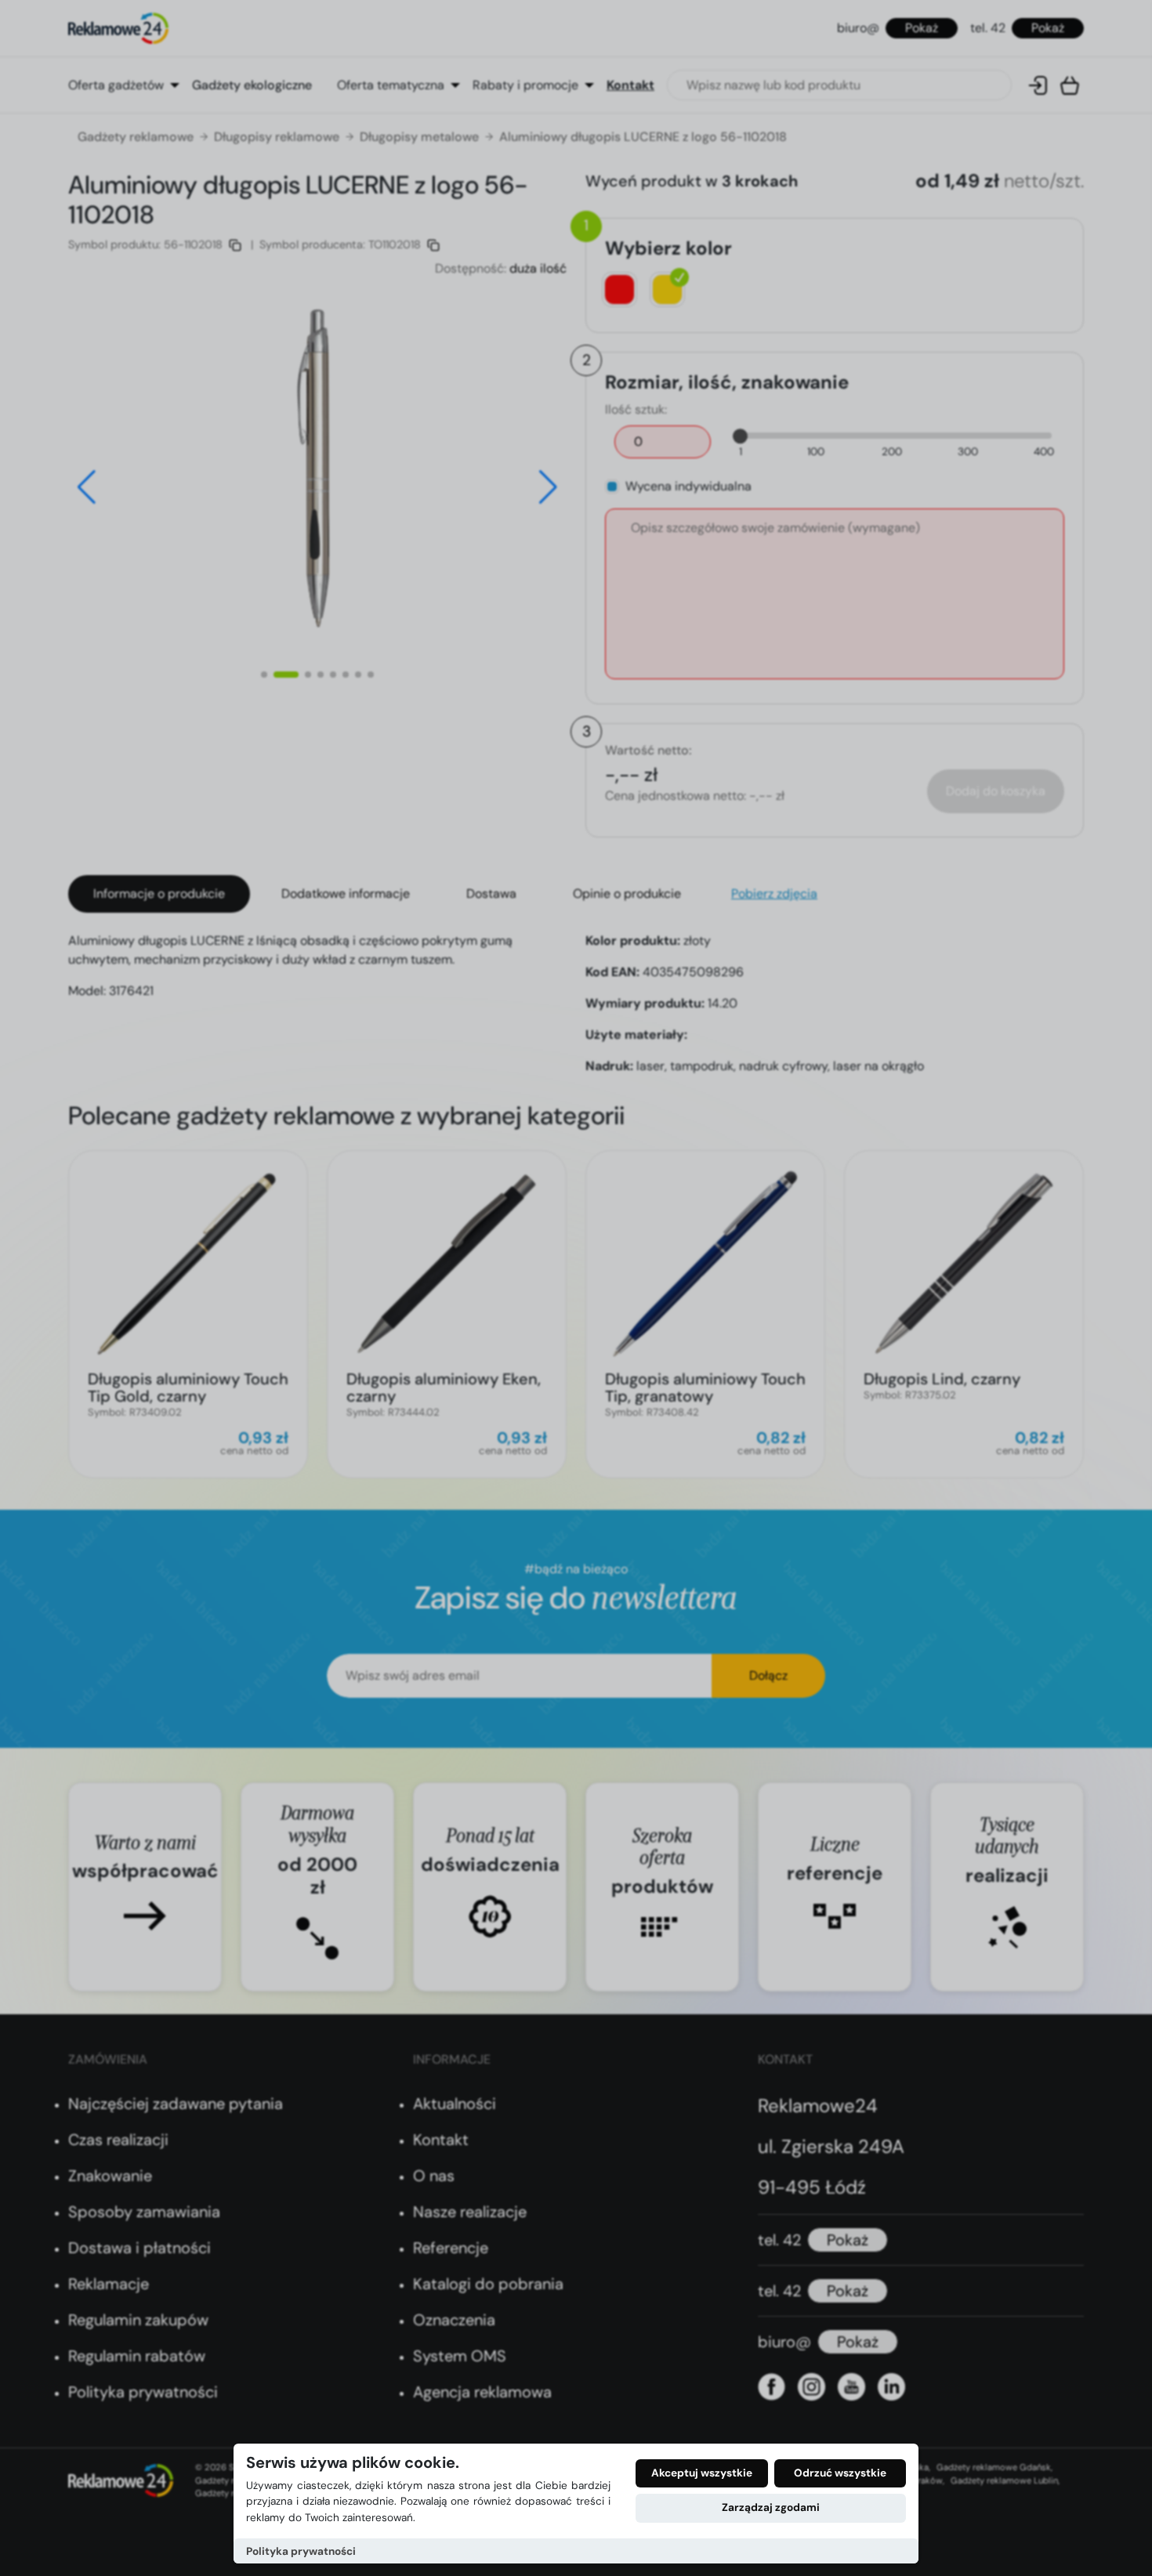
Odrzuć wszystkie (840, 2473)
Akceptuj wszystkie (702, 2473)
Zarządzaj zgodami (771, 2507)
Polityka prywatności (301, 2551)
